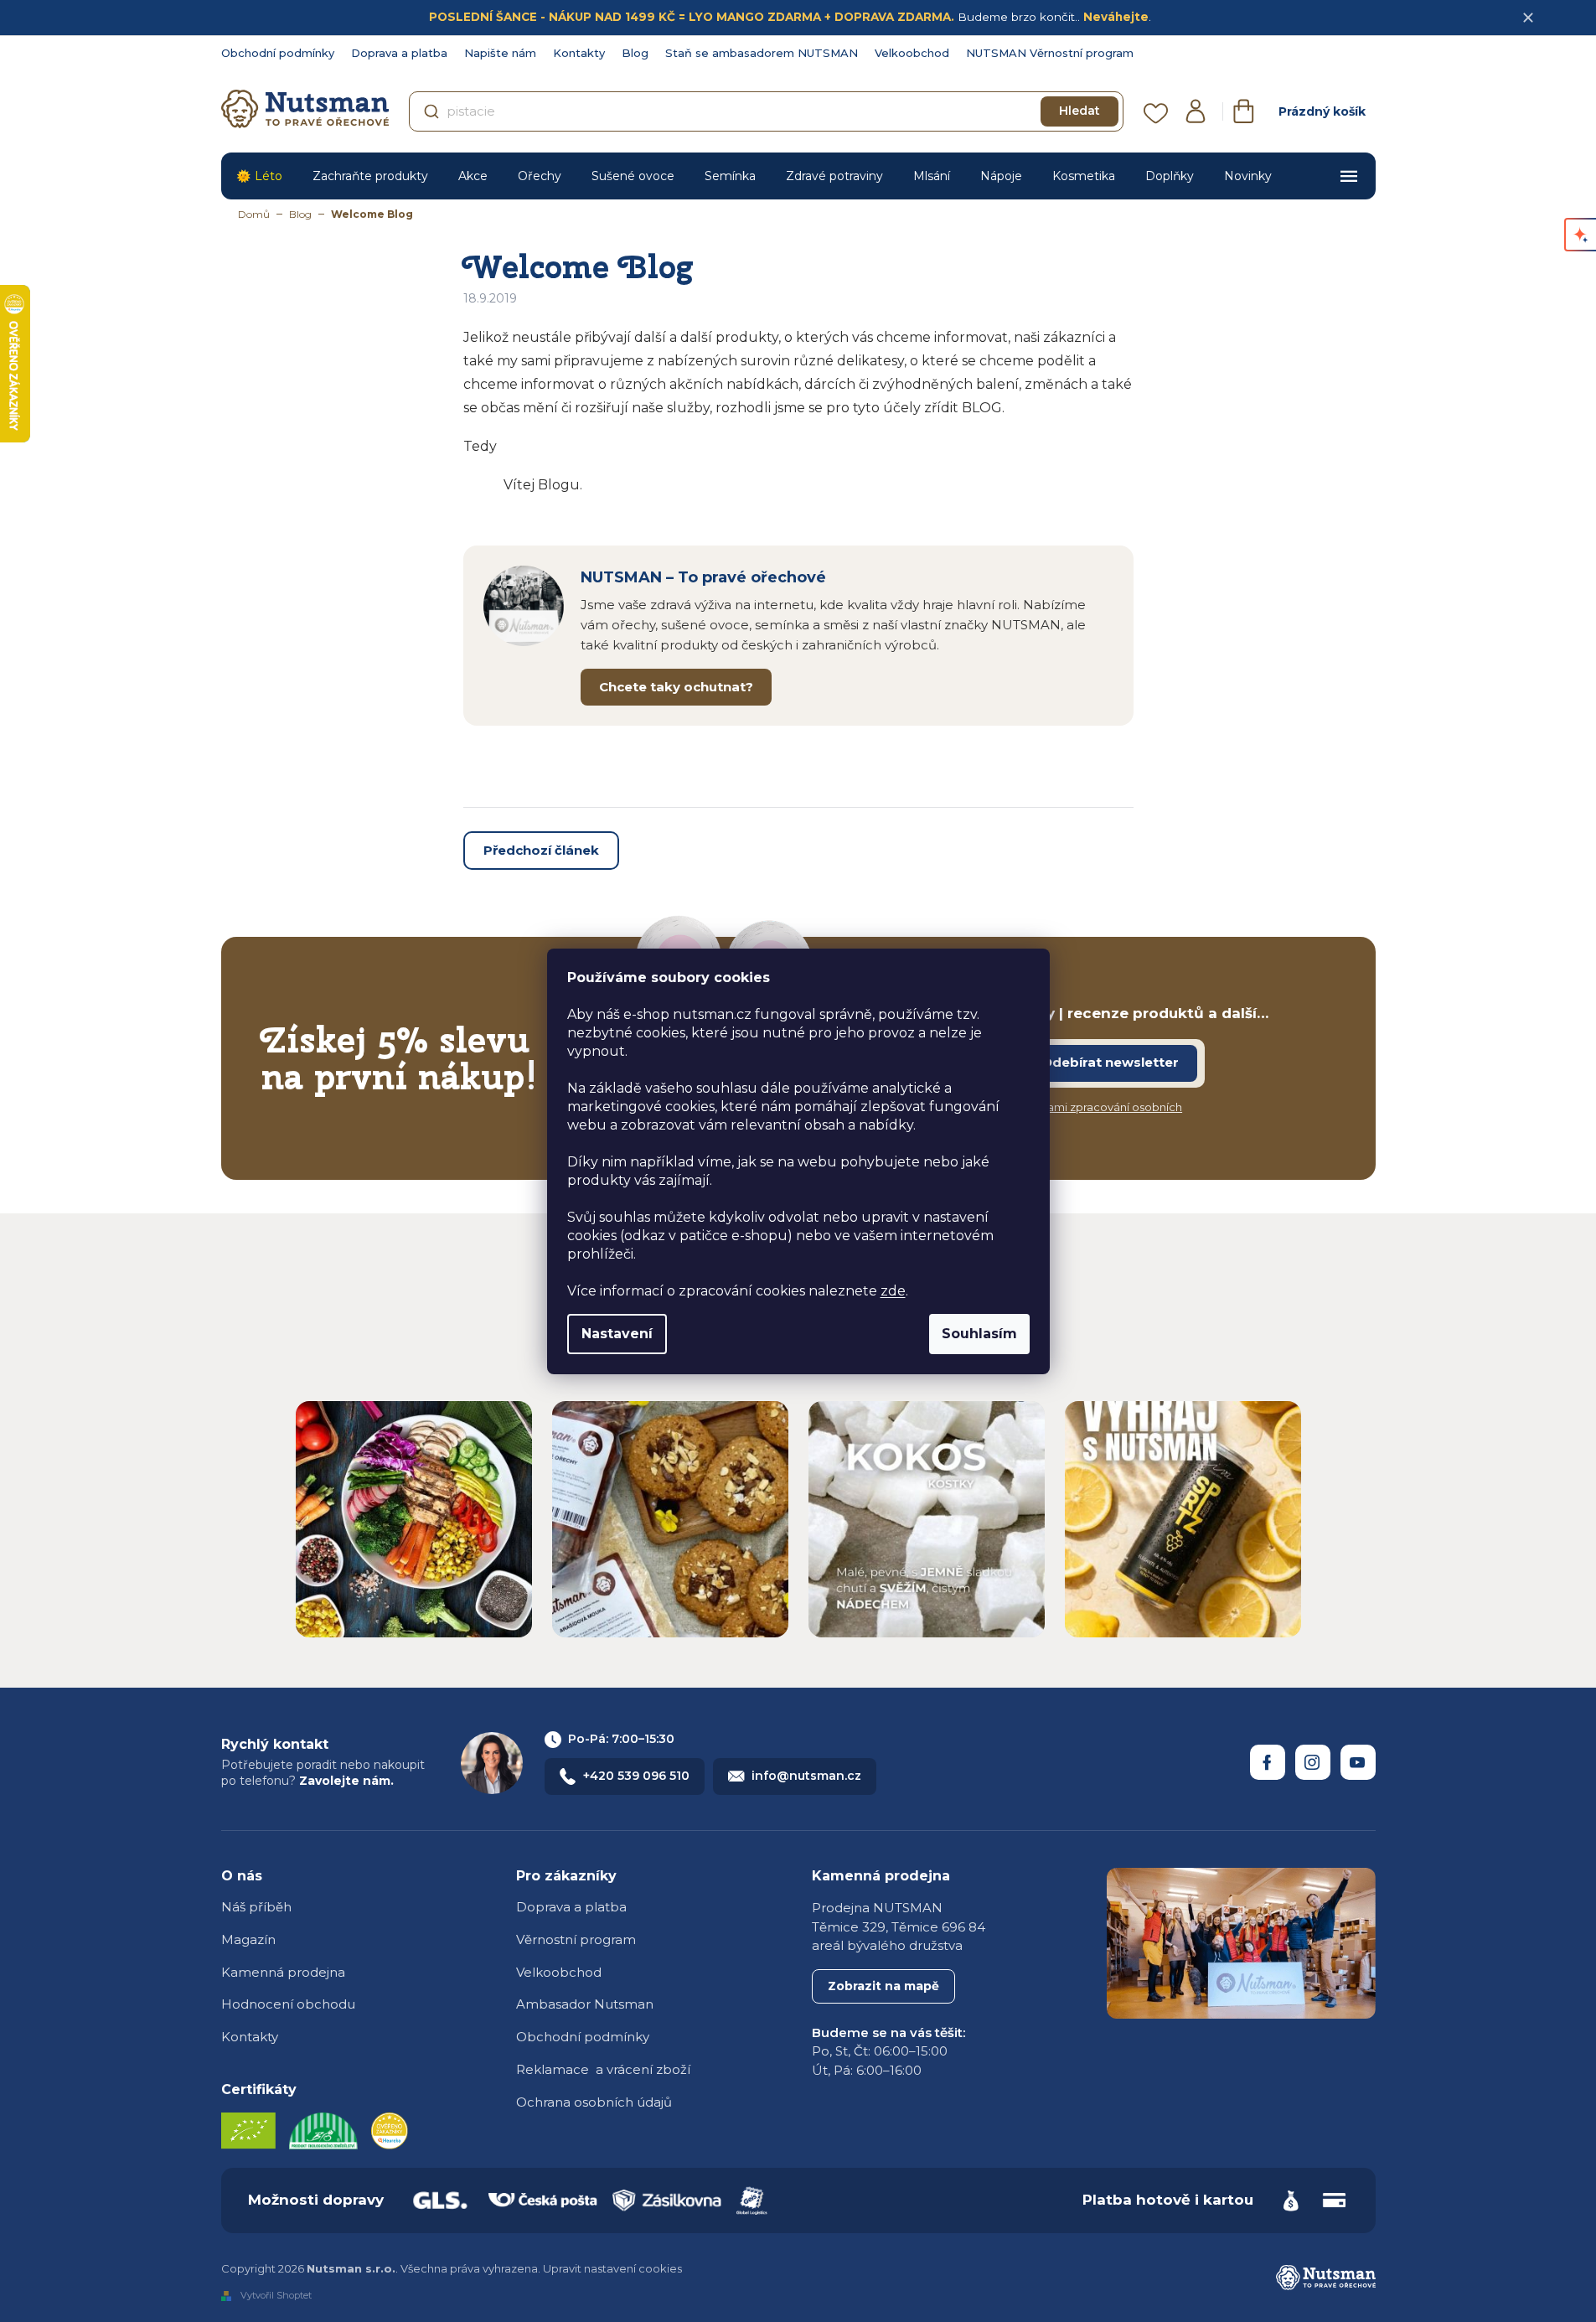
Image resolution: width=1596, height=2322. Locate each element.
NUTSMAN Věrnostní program (1050, 53)
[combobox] (766, 111)
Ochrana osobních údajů (594, 2102)
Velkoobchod (912, 53)
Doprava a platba (399, 53)
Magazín (248, 1939)
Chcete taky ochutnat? (676, 687)
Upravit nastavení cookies (612, 2268)
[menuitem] (259, 176)
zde (893, 1291)
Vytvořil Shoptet (276, 2295)
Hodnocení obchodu (288, 2004)
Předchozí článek (541, 850)
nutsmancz (1313, 1762)
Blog (635, 53)
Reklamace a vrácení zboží (603, 2069)
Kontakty (579, 53)
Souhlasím (979, 1334)
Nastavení (617, 1334)
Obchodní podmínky (278, 53)
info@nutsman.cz (806, 1776)
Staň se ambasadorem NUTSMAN (762, 53)
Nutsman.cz (1268, 1762)
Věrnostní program (576, 1939)
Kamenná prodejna (283, 1972)
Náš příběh (256, 1907)
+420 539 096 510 (636, 1776)
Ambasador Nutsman (585, 2004)
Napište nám (500, 53)
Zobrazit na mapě (883, 1986)
